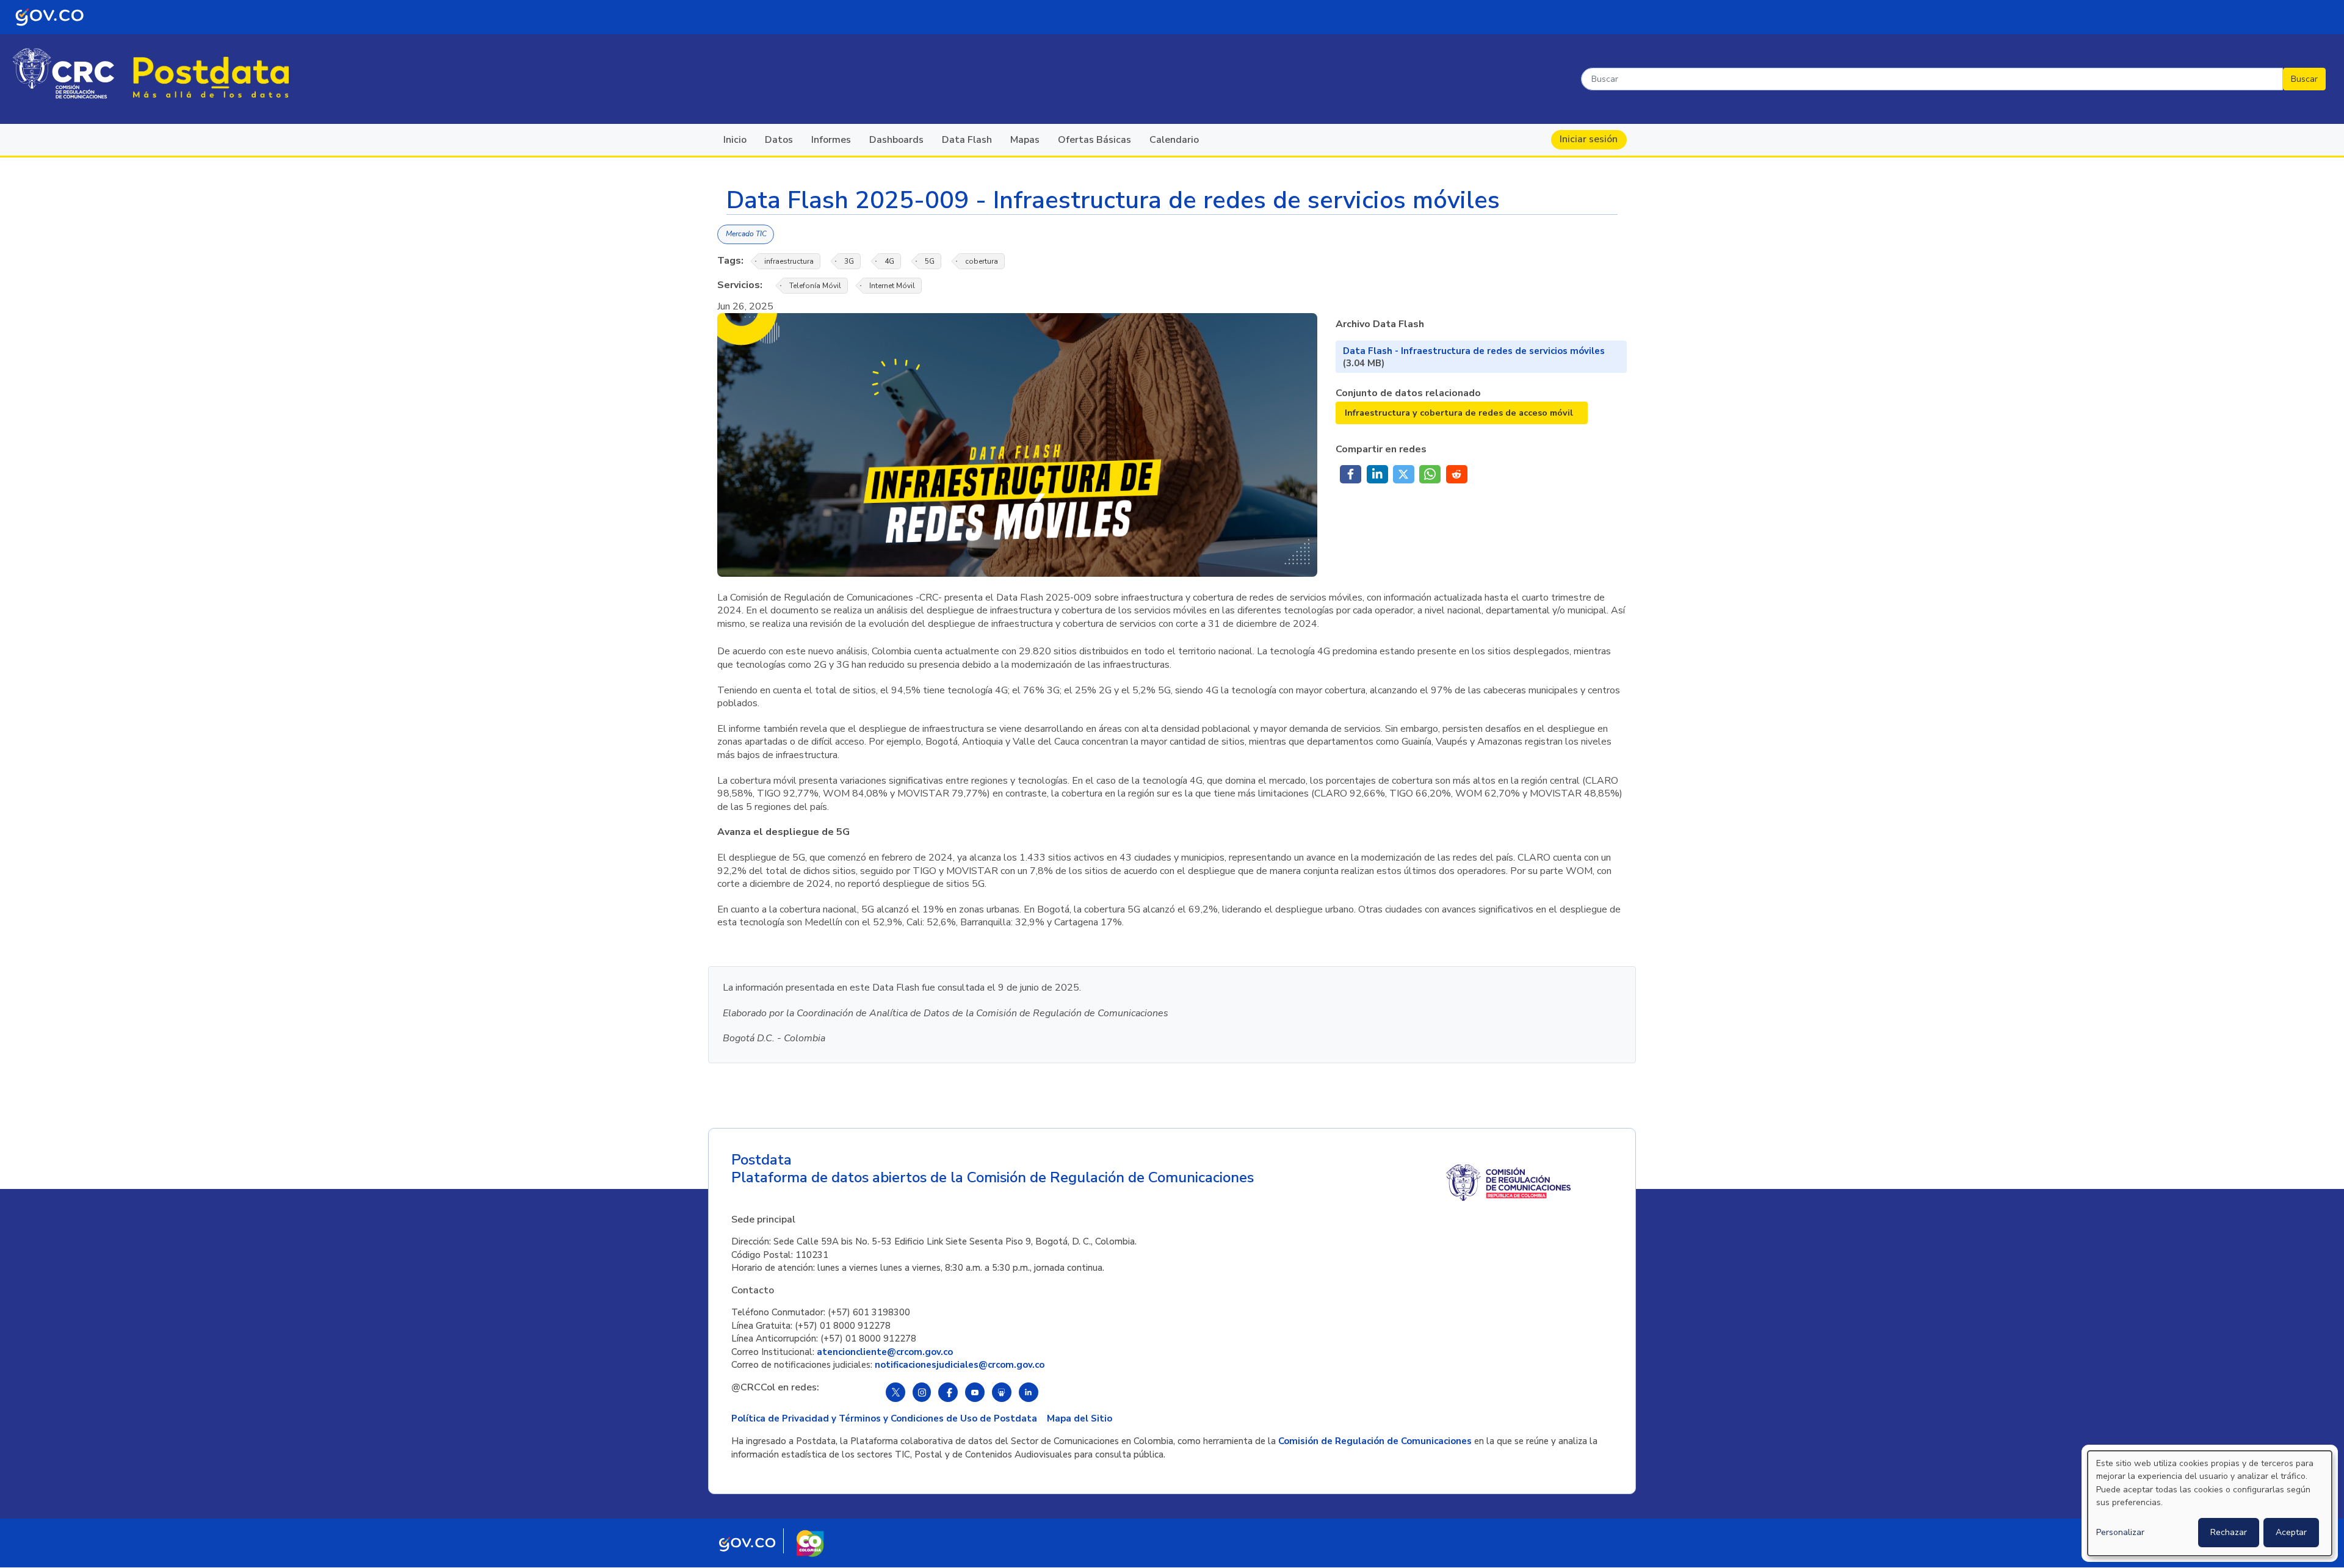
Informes (831, 140)
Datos (779, 140)
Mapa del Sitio (1080, 1418)
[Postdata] (211, 77)
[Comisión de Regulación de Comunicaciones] (63, 72)
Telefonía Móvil (815, 286)
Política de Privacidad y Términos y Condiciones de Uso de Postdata (884, 1418)
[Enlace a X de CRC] (895, 1392)
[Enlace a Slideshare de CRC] (1002, 1392)
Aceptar (2291, 1532)
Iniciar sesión (1589, 139)
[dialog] (2210, 1503)
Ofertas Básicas (1094, 140)
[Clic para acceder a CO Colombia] (810, 1550)
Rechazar (2229, 1532)
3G (849, 261)
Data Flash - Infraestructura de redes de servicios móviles (1474, 351)
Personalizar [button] (2120, 1532)
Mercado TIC (745, 234)
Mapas (1025, 140)
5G (930, 261)
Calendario (1174, 140)
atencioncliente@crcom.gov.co (885, 1352)
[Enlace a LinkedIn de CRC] (1029, 1392)
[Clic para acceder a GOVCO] (747, 1550)
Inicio (735, 140)
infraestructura (789, 261)
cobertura (982, 261)
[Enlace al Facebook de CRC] (948, 1392)
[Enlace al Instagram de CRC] (922, 1392)
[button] (1351, 474)
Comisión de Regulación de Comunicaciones (1375, 1441)
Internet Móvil (892, 286)
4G (889, 261)
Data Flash (967, 140)
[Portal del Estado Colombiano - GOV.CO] (49, 17)
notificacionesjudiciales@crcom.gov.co (960, 1365)
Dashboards (896, 140)
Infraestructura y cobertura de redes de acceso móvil (1459, 413)
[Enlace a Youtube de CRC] (975, 1392)
